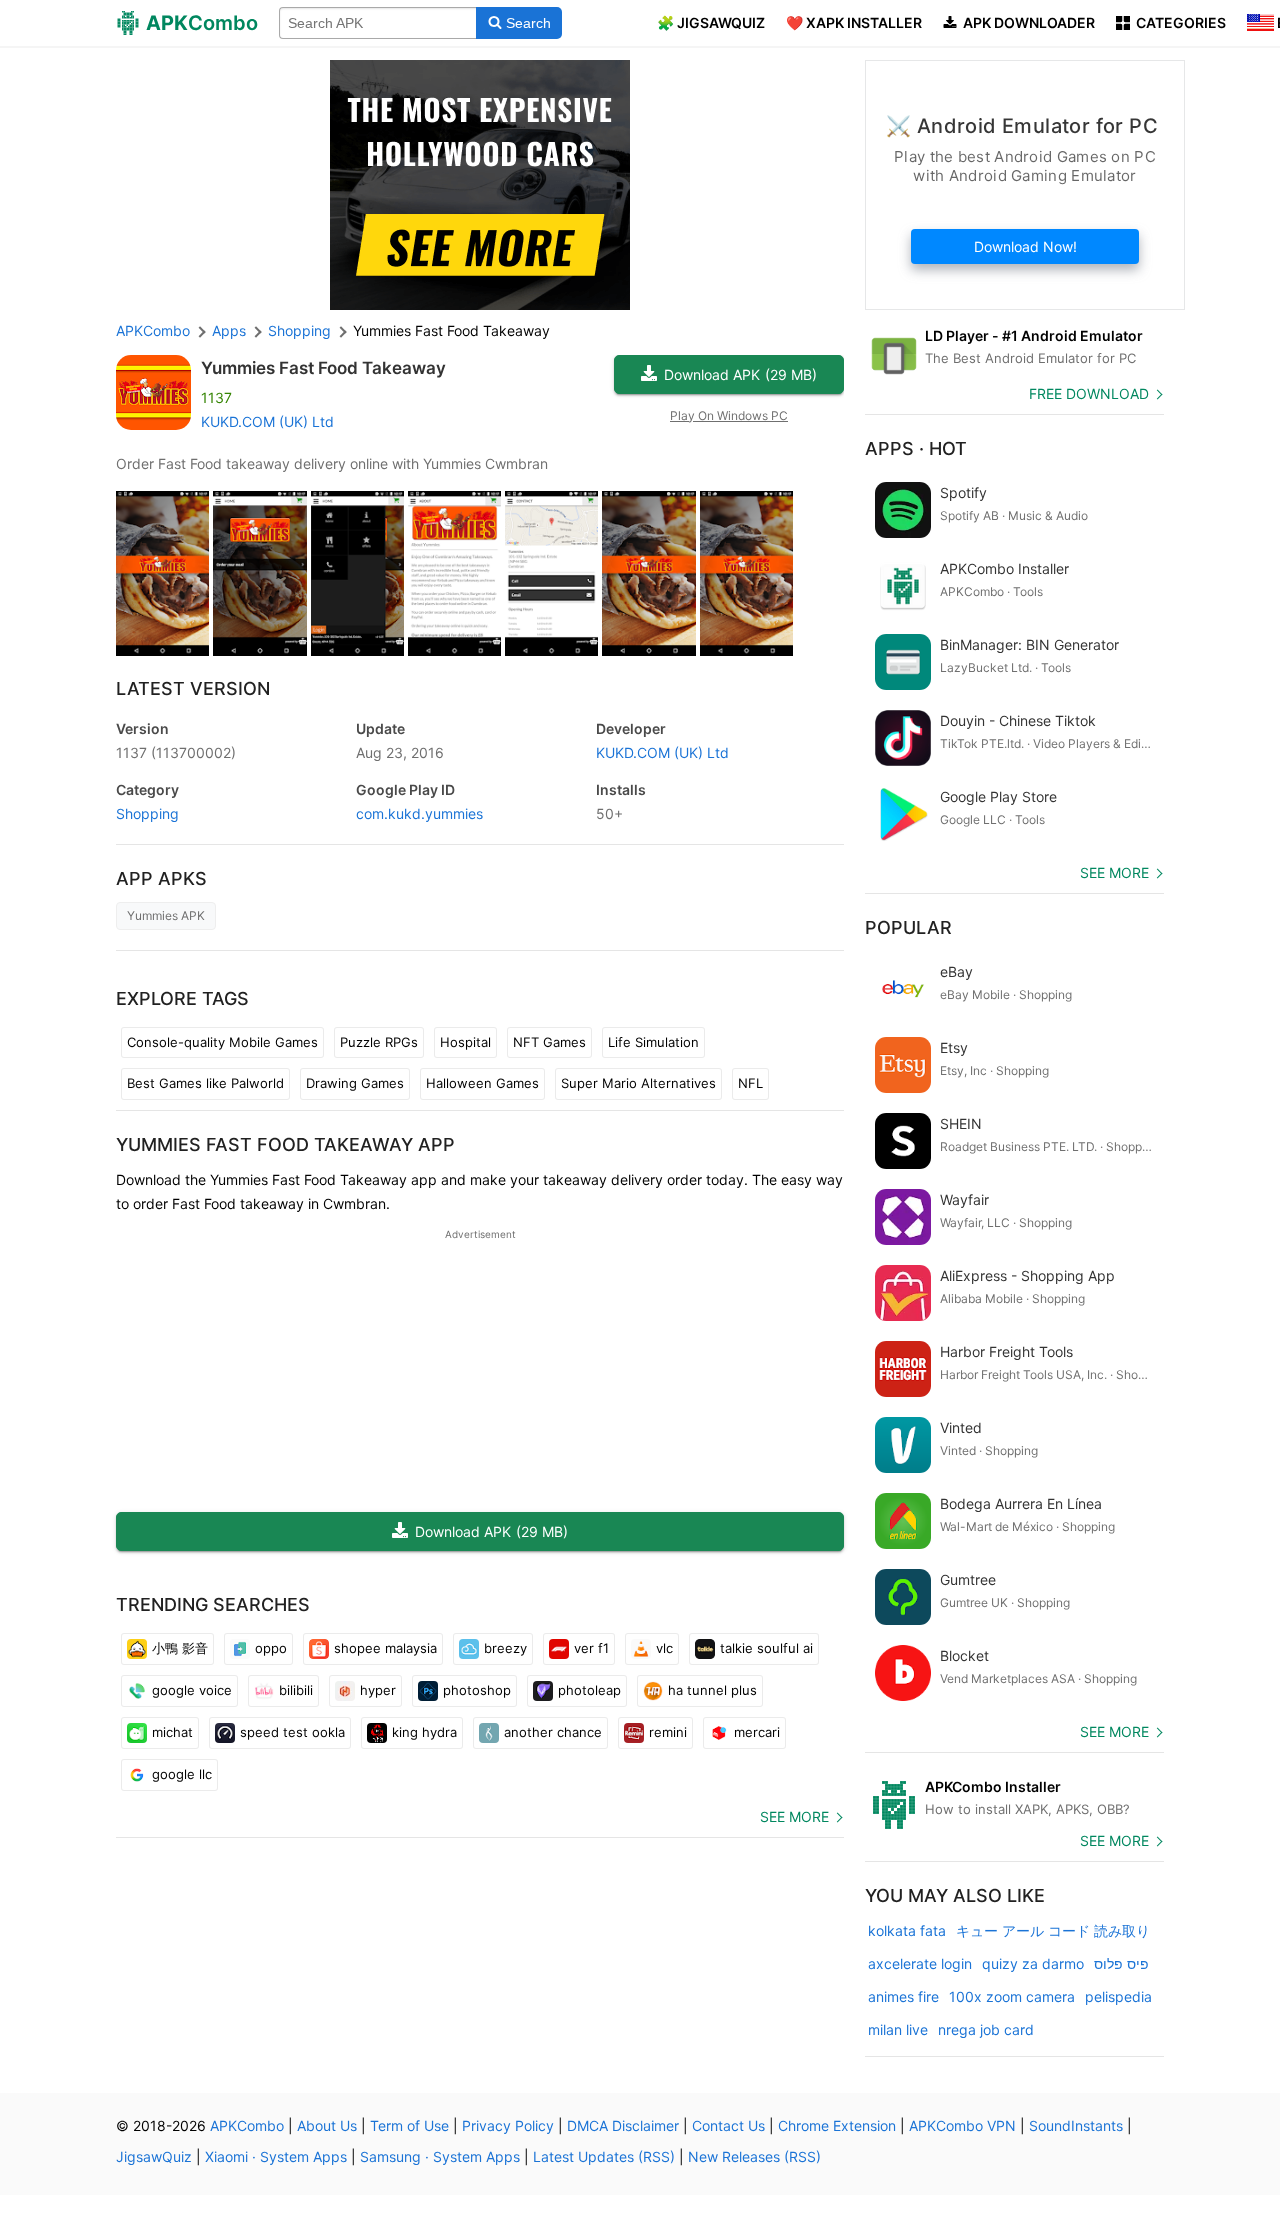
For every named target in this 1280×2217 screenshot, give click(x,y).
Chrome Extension (837, 2125)
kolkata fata (907, 1930)
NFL (750, 1083)
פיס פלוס (1121, 1963)
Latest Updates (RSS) (604, 2156)
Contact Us (728, 2125)
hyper (378, 1690)
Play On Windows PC (729, 415)
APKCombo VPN (962, 2125)
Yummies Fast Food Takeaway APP (285, 1144)
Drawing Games (355, 1083)
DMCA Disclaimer (623, 2125)
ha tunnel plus (712, 1690)
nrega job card (986, 2029)
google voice (192, 1690)
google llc (182, 1774)
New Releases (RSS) (754, 2156)
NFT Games (549, 1042)
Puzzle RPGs (379, 1042)
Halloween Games (482, 1083)
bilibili (296, 1690)
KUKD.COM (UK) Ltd (267, 421)
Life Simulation (653, 1042)
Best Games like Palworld (205, 1083)
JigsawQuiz (154, 2156)
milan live (898, 2029)
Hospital (465, 1042)
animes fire (903, 1996)
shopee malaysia (385, 1648)
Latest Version (193, 688)
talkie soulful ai (766, 1648)
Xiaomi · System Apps (276, 2156)
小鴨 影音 (180, 1648)
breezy (505, 1648)
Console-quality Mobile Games (222, 1042)
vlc (664, 1648)
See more (794, 1816)
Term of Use (409, 2125)
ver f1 (591, 1648)
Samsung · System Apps (440, 2156)
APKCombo (153, 330)
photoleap (589, 1690)
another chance (553, 1732)
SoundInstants (1076, 2125)
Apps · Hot (916, 448)
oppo (271, 1648)
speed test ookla (292, 1732)
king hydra (424, 1732)
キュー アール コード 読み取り (1053, 1930)
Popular (908, 927)
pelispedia (1118, 1996)
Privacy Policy (508, 2125)
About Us (327, 2125)
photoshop (477, 1690)
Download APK (740, 374)
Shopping (147, 813)
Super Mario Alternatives (638, 1083)
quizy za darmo (1033, 1963)
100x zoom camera (1012, 1996)
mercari (757, 1732)
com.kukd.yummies (419, 813)
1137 (176, 752)
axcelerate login (920, 1963)
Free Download (1089, 393)
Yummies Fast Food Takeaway (323, 368)
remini (668, 1732)
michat (172, 1732)
